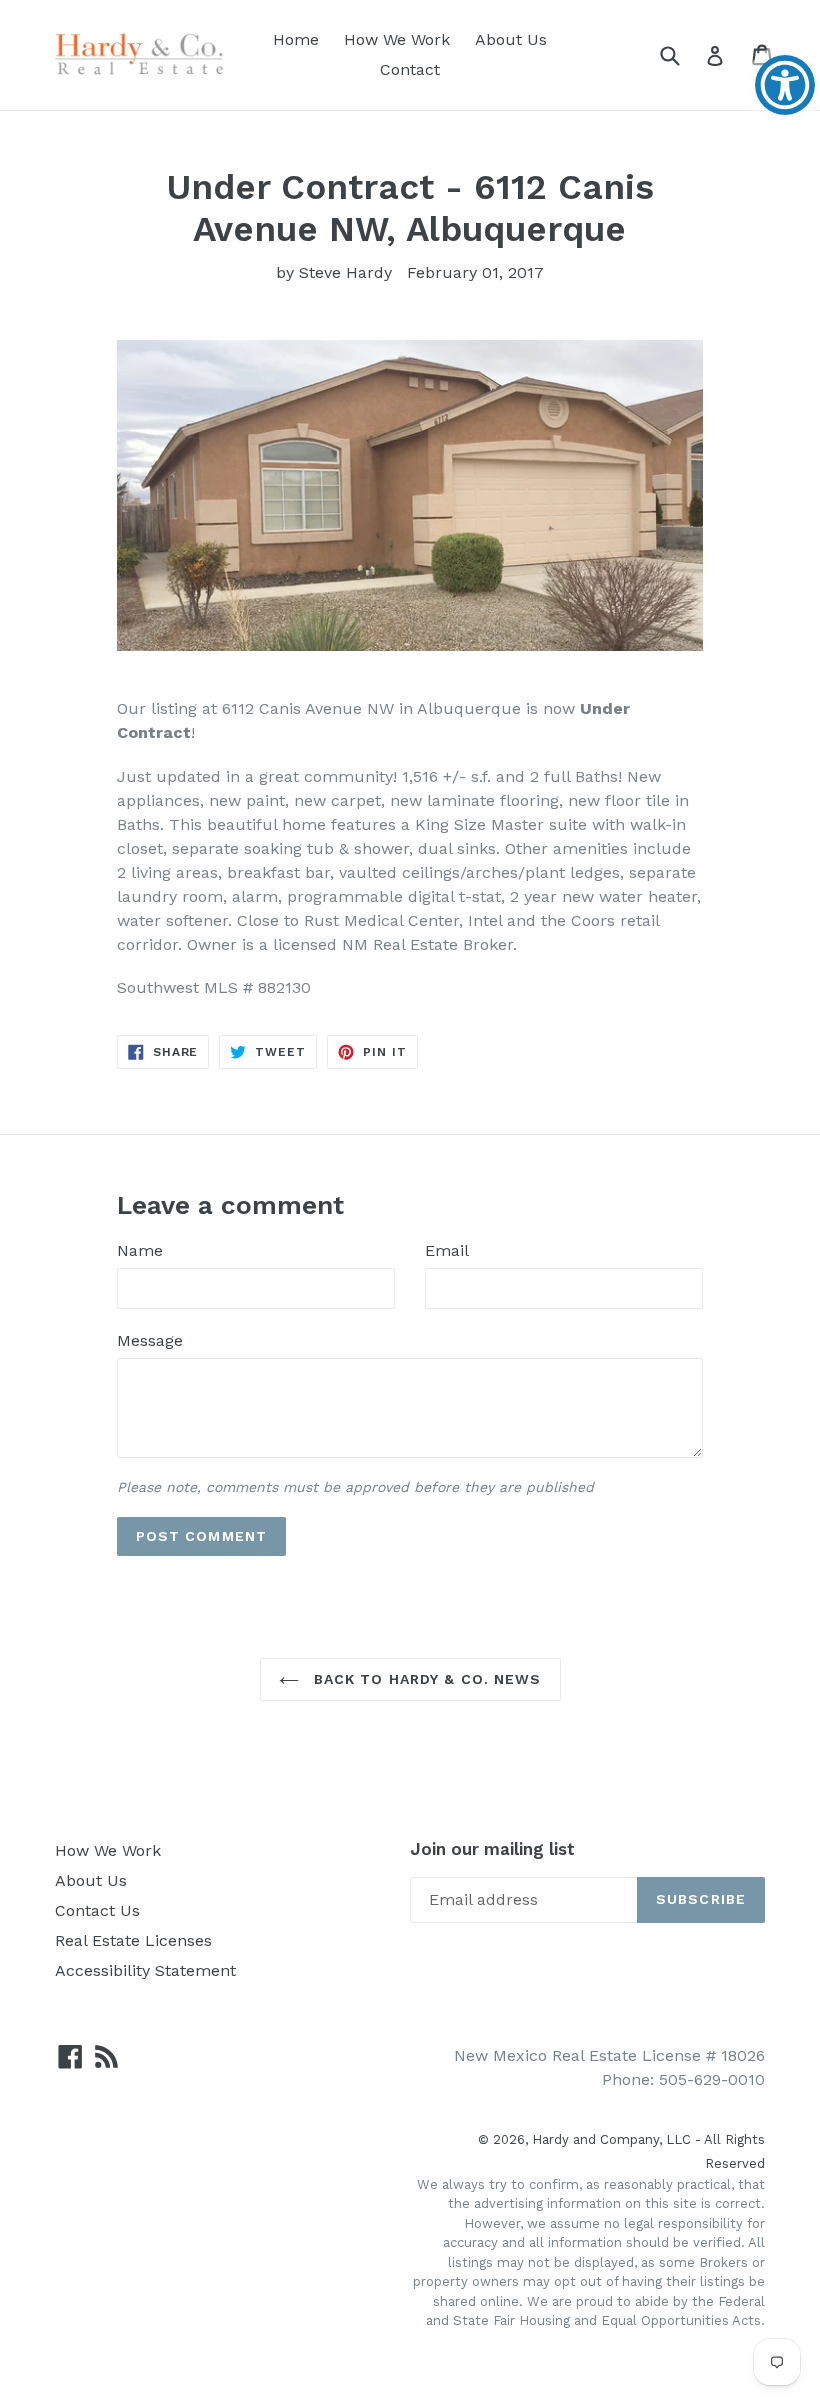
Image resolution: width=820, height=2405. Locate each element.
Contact (410, 69)
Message (150, 1340)
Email (447, 1250)
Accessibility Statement (145, 1970)
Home (296, 39)
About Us (511, 39)
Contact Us (97, 1910)
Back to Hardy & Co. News (425, 1679)
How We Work (397, 39)
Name (140, 1250)
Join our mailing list (492, 1849)
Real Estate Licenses (133, 1940)
